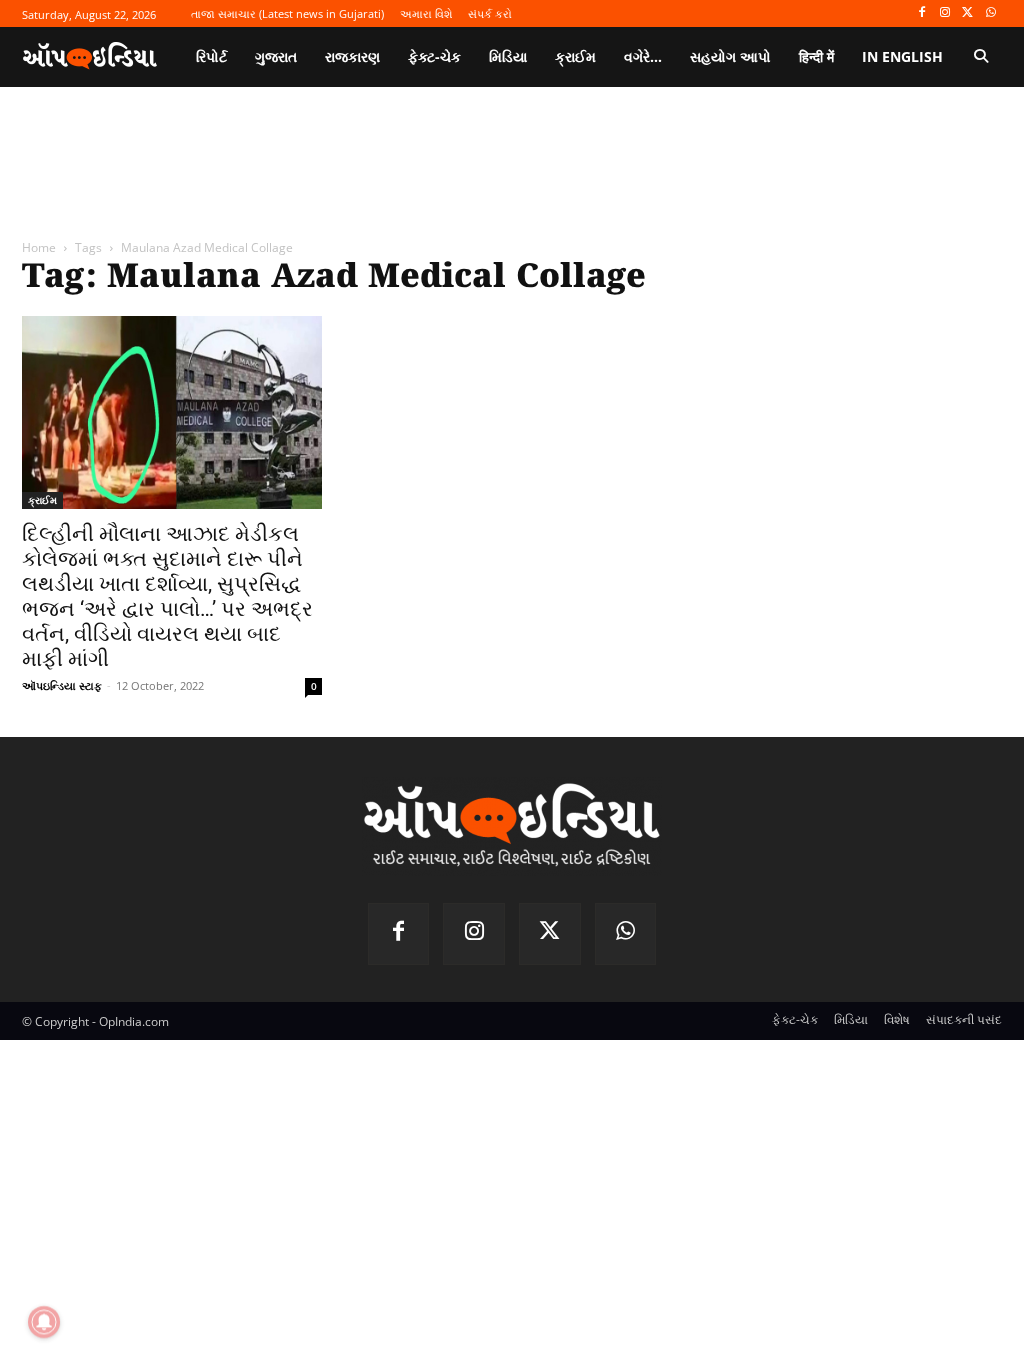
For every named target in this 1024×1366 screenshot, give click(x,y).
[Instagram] (945, 13)
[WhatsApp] (990, 13)
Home (39, 247)
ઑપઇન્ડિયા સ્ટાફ (62, 685)
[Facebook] (922, 13)
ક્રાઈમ (42, 500)
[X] (967, 13)
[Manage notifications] (44, 1322)
